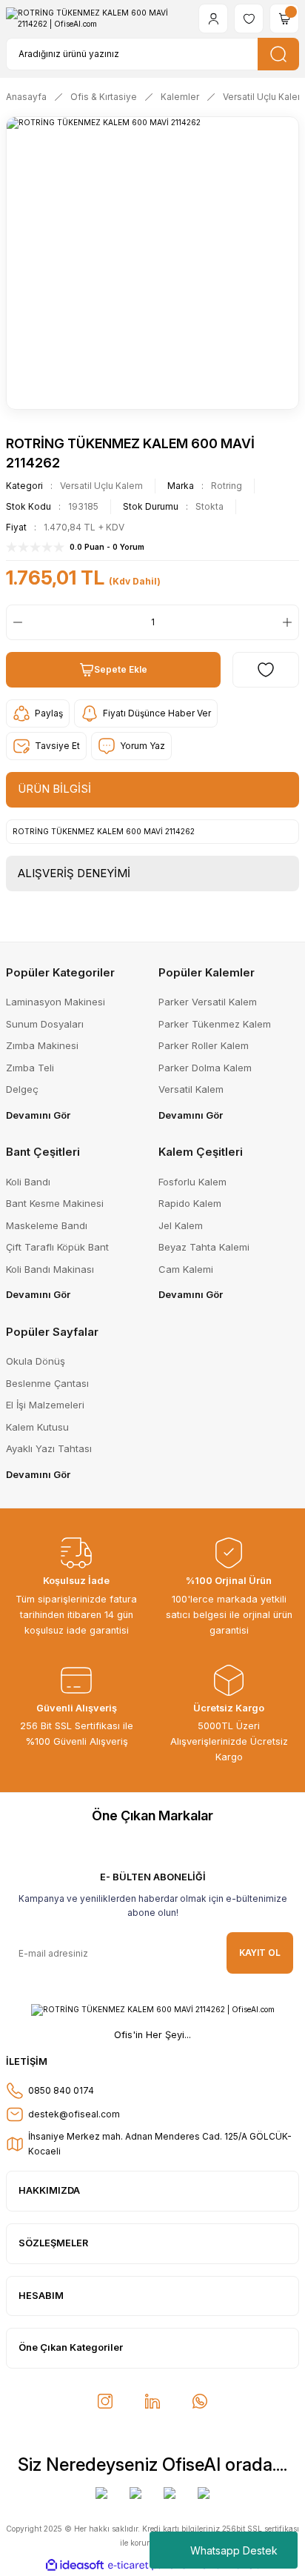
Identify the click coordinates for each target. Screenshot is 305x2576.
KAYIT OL (260, 1953)
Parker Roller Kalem (204, 1045)
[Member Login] (213, 19)
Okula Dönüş (36, 1361)
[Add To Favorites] (266, 670)
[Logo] (96, 19)
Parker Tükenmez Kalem (215, 1024)
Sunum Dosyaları (45, 1024)
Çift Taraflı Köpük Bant (57, 1247)
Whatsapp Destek (234, 2550)
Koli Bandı (28, 1182)
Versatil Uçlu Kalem (101, 486)
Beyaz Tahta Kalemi (204, 1247)
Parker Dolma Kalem (205, 1068)
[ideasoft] (75, 2566)
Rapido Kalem (190, 1203)
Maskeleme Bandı (47, 1225)
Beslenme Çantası (47, 1383)
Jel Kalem (181, 1225)
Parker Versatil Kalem (208, 1002)
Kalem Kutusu (37, 1427)
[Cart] (284, 19)
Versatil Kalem (191, 1089)
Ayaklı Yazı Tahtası (49, 1448)
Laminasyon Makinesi (56, 1002)
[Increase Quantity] (290, 622)
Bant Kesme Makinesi (55, 1203)
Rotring (227, 486)
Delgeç (22, 1089)
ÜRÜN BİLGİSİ (54, 789)
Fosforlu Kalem (192, 1182)
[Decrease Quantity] (15, 622)
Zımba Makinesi (42, 1045)
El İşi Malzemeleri (45, 1405)
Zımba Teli (30, 1068)
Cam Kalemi (186, 1269)
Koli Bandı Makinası (50, 1269)
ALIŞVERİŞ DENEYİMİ (74, 873)
